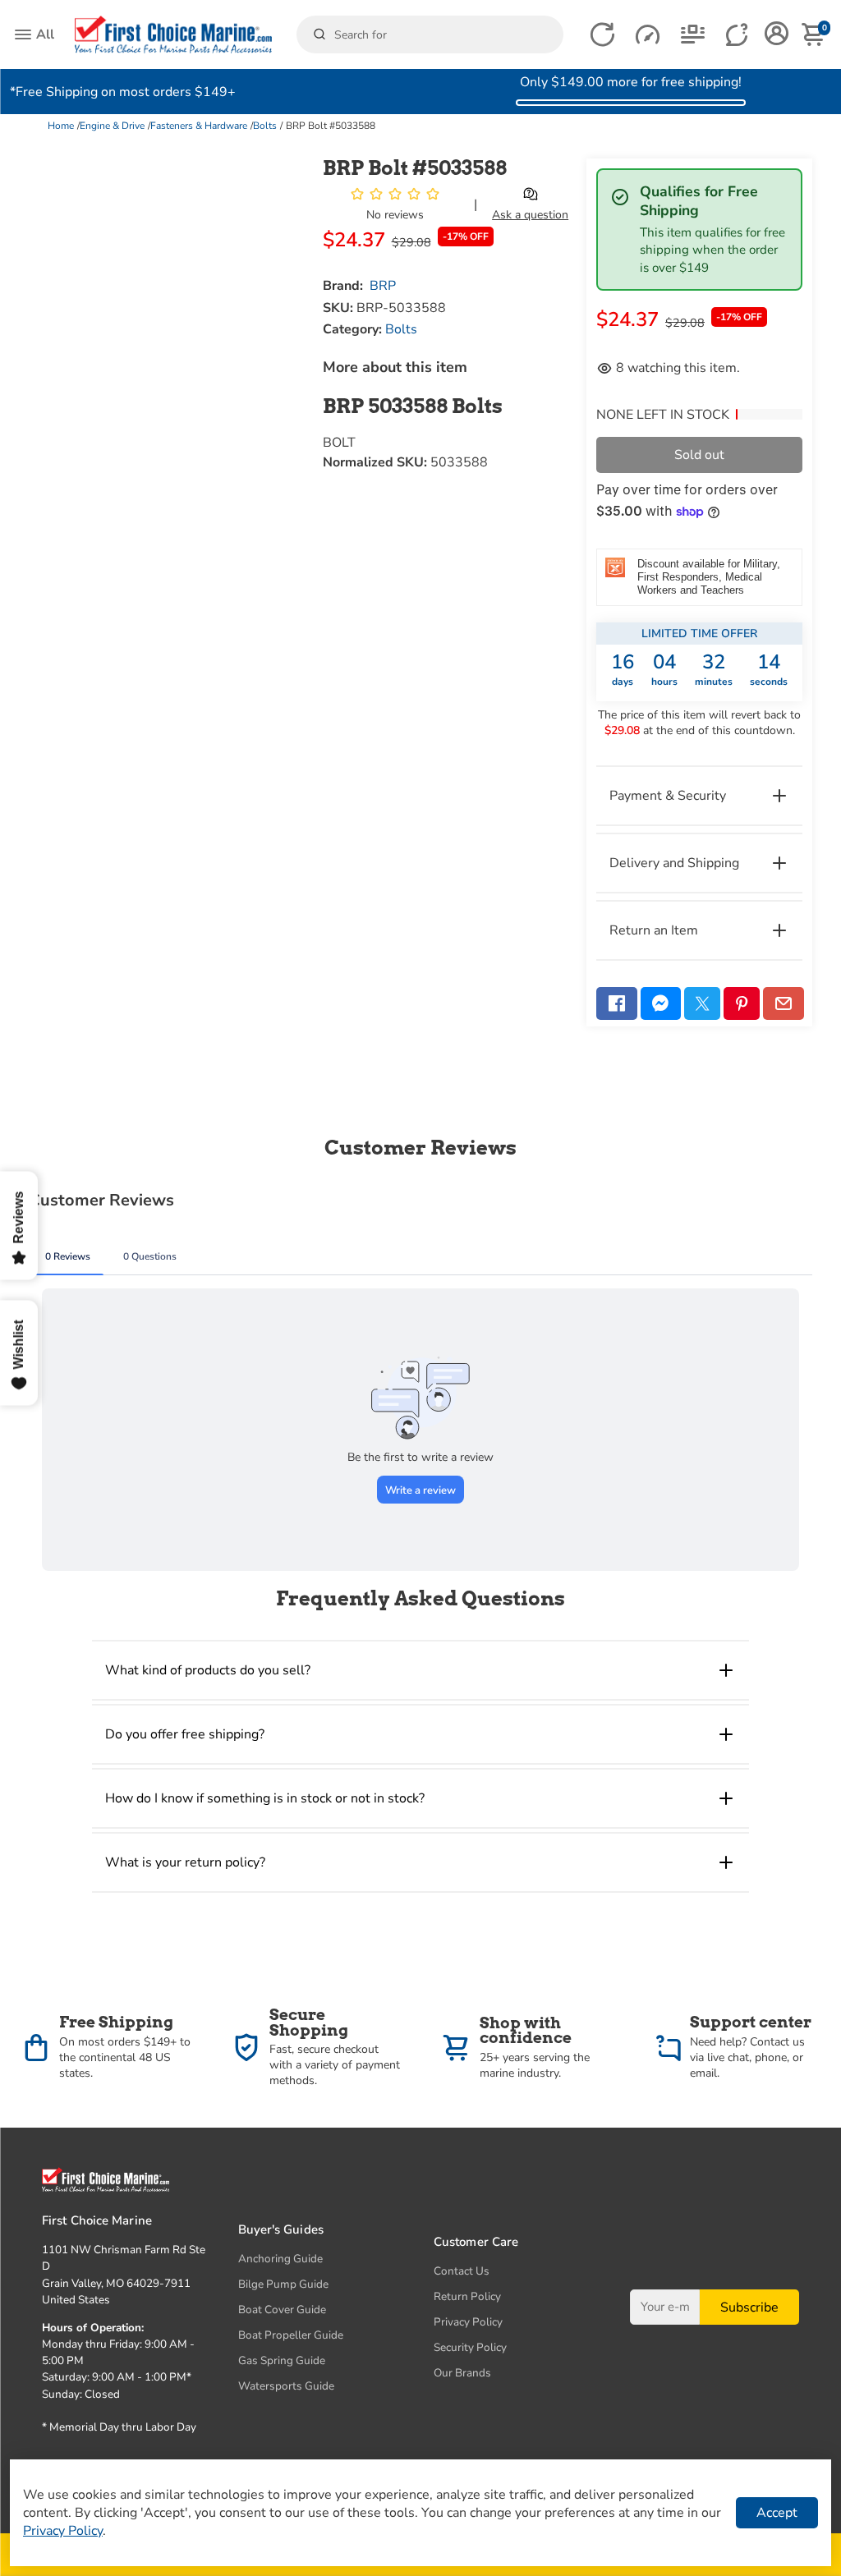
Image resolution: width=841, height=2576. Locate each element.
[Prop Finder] (602, 35)
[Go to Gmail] (784, 1003)
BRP (383, 286)
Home (61, 126)
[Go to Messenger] (661, 1003)
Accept (777, 2513)
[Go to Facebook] (617, 1003)
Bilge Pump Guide (283, 2284)
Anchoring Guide (280, 2259)
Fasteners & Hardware (199, 126)
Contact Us (462, 2271)
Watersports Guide (286, 2386)
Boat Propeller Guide (291, 2335)
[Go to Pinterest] (742, 1003)
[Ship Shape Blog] (693, 35)
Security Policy (470, 2347)
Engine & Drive (112, 126)
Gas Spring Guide (282, 2360)
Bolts (265, 126)
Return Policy (467, 2296)
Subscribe (749, 2307)
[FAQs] (738, 35)
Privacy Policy (468, 2322)
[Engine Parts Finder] (648, 35)
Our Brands (462, 2373)
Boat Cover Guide (282, 2310)
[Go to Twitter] (702, 1003)
